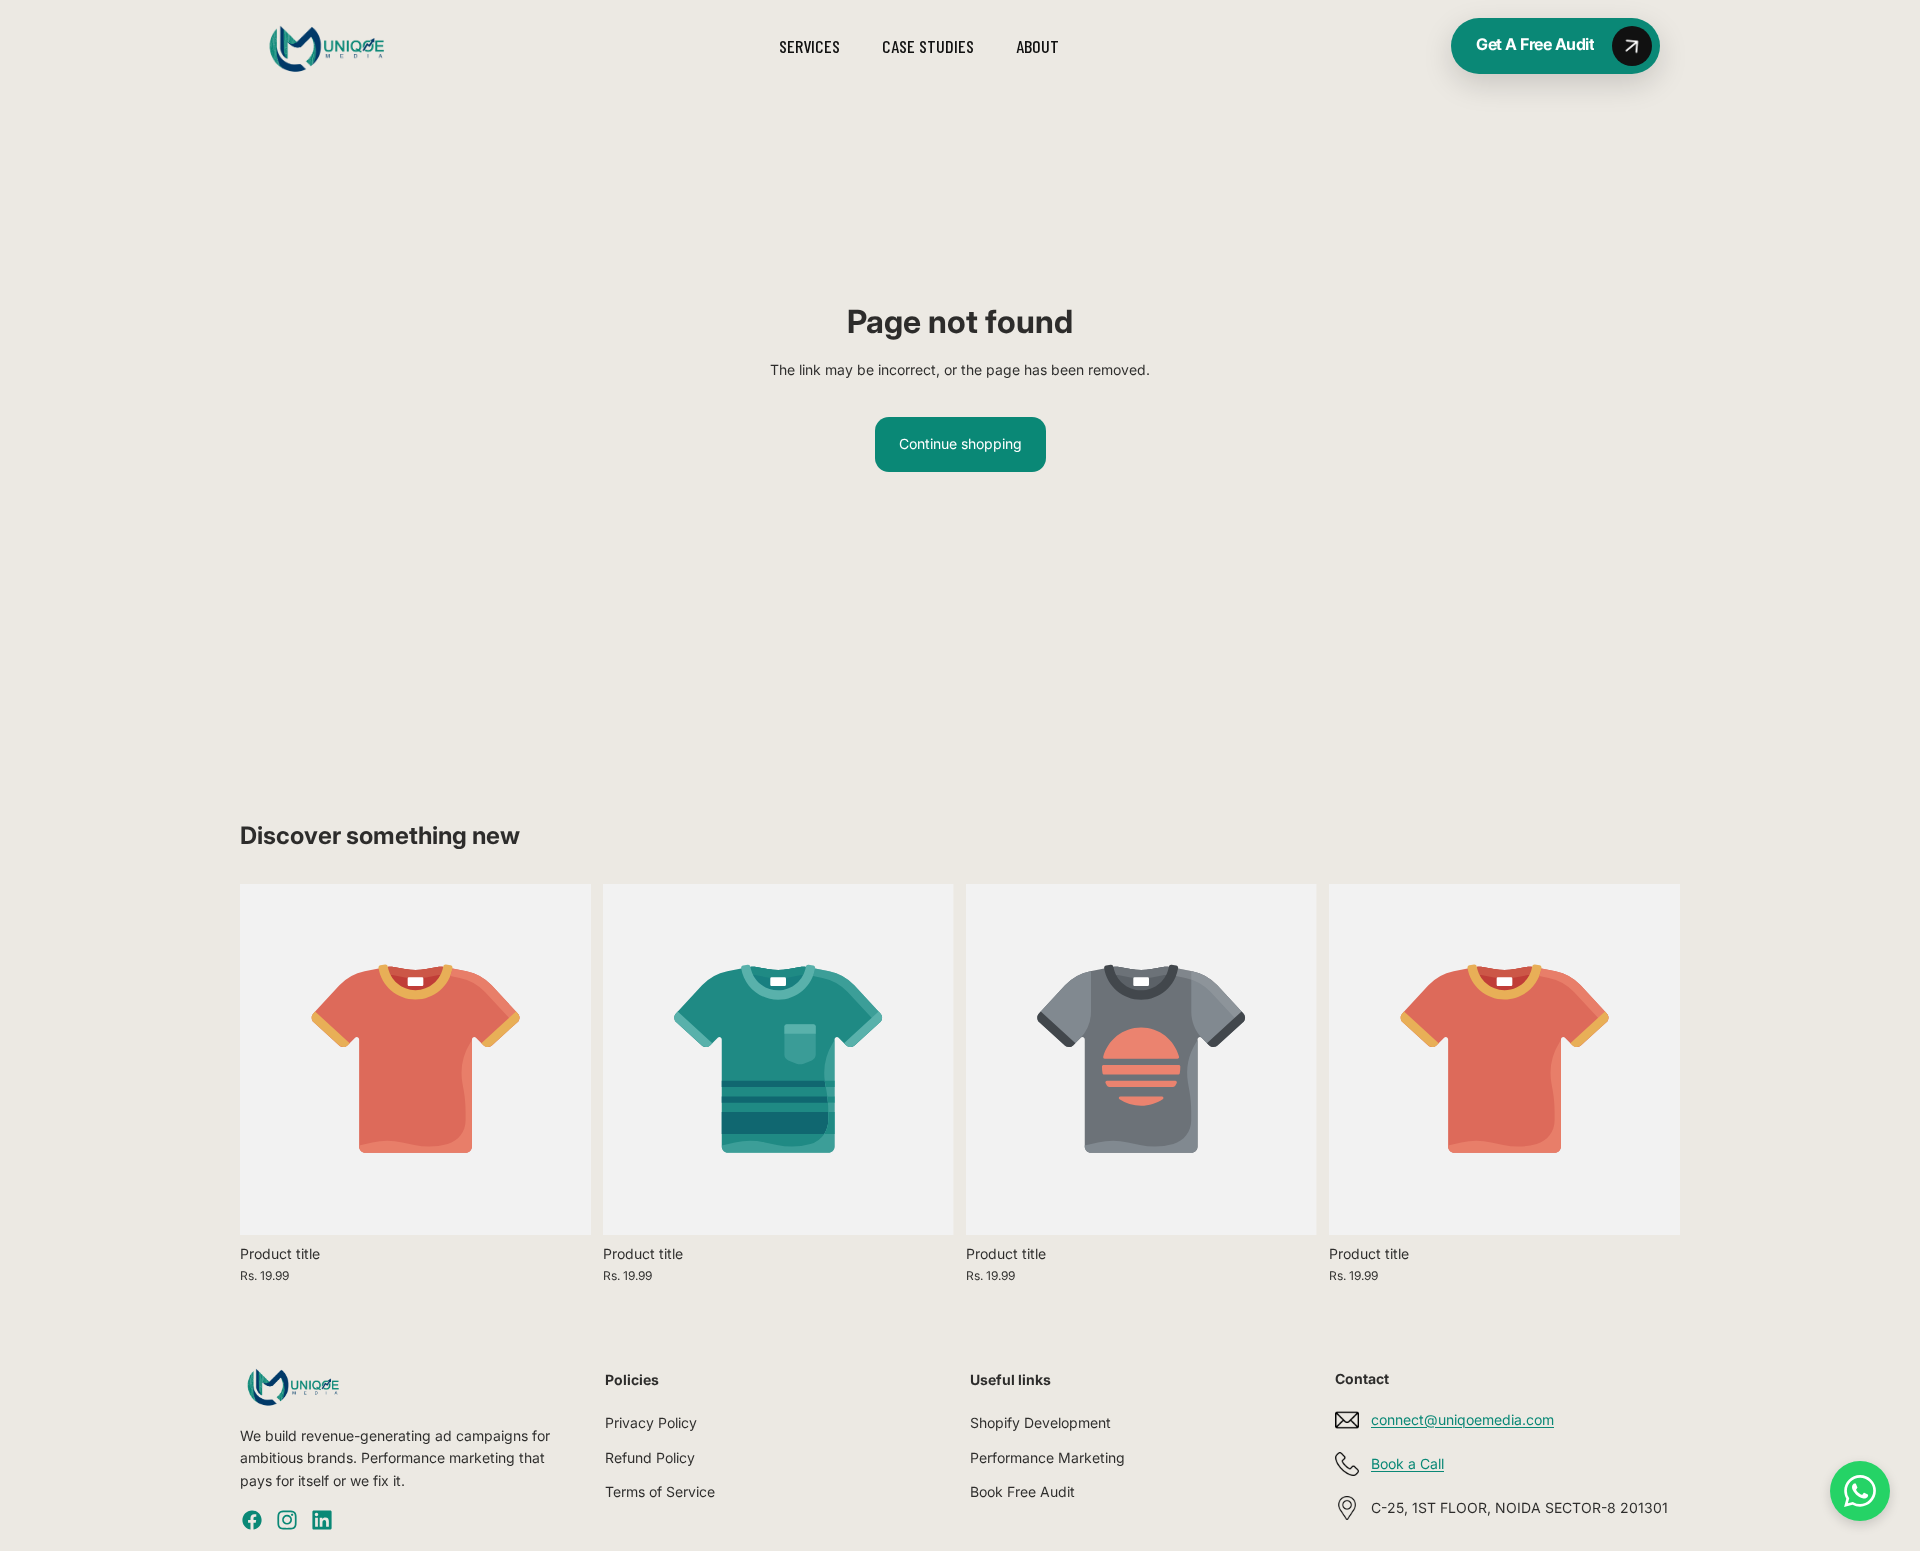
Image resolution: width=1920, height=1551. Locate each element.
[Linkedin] (322, 1520)
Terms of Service (660, 1491)
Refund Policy (650, 1457)
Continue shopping (960, 443)
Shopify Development (1040, 1422)
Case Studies (928, 46)
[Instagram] (287, 1520)
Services (809, 46)
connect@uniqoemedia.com (1462, 1419)
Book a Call (1407, 1463)
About (1037, 46)
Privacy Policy (651, 1422)
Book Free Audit (1022, 1491)
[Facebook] (252, 1520)
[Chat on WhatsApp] (1860, 1491)
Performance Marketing (1047, 1457)
